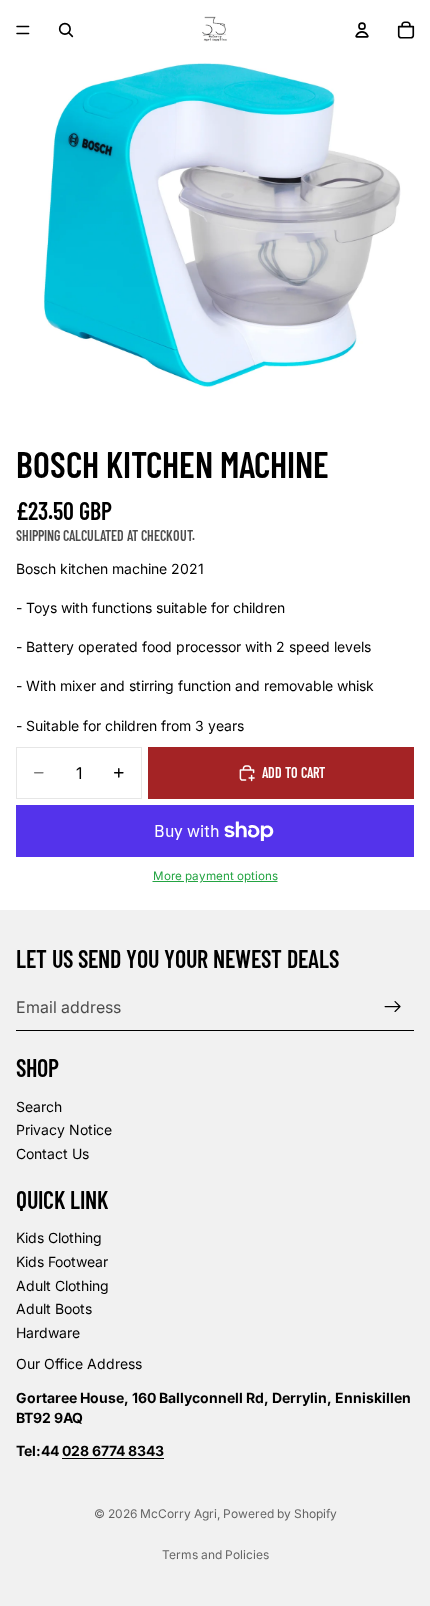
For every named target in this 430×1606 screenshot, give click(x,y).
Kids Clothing (59, 1238)
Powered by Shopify (280, 1513)
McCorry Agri (178, 1513)
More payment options (215, 876)
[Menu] (23, 30)
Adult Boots (54, 1308)
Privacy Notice (64, 1130)
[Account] (362, 30)
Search (39, 1106)
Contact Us (52, 1153)
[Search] (66, 30)
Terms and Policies (215, 1554)
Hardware (48, 1332)
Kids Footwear (62, 1261)
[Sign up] (393, 1007)
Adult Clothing (62, 1285)
